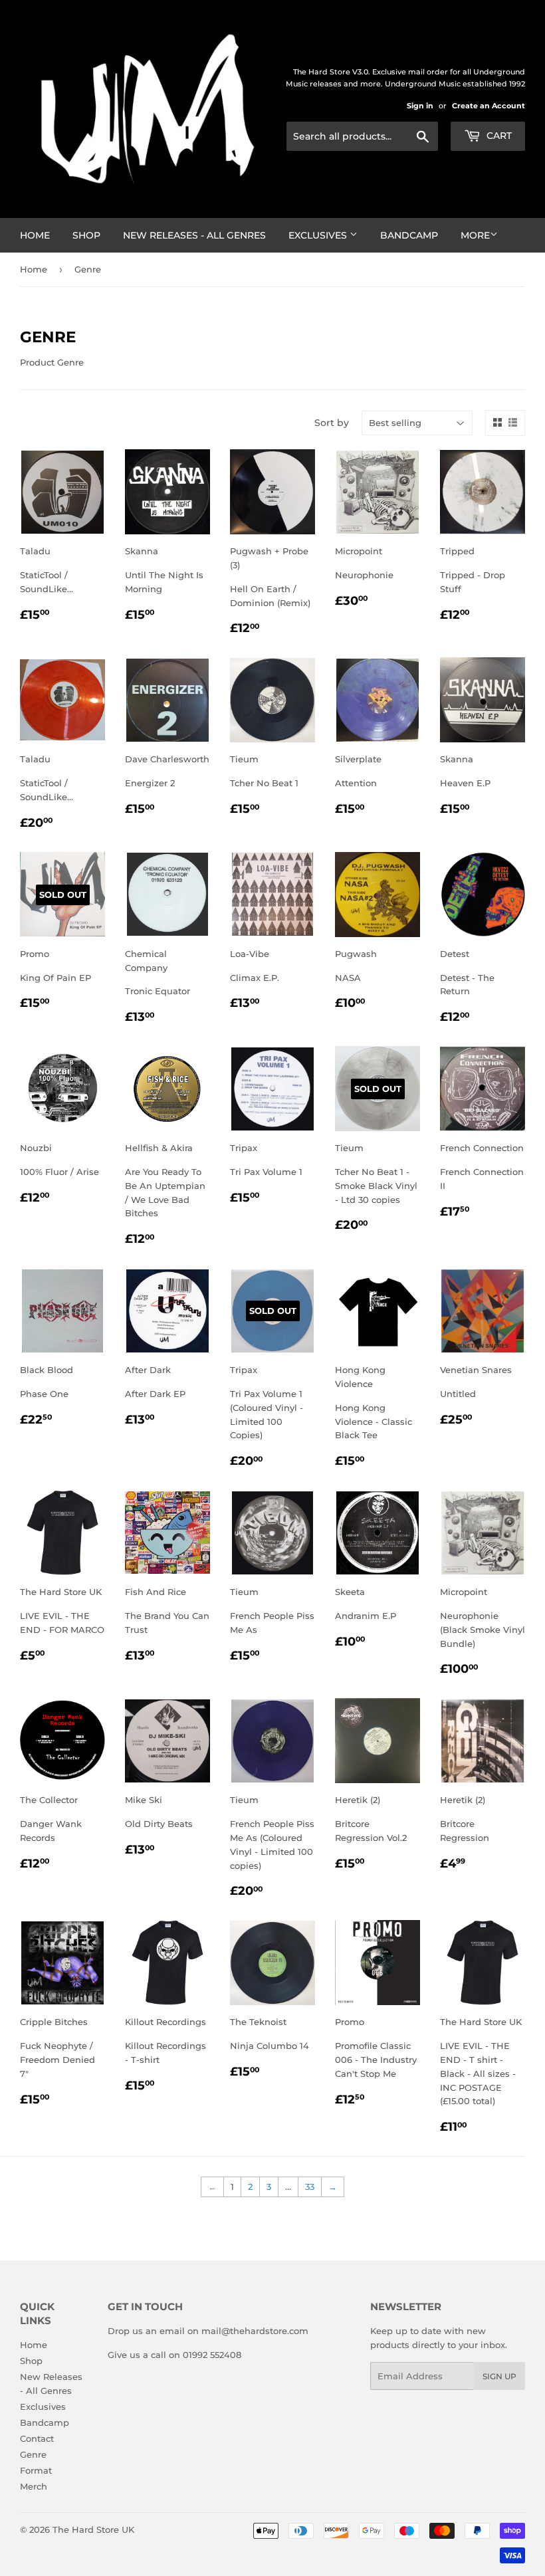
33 (310, 2187)
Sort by (332, 423)
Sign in (420, 106)
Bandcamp (409, 235)
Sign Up (499, 2376)
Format (36, 2470)
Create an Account (489, 106)
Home (35, 235)
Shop (86, 235)
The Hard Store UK (93, 2529)
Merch (34, 2486)
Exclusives (319, 235)
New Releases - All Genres (194, 235)
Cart (498, 136)
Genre (33, 2454)
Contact (37, 2438)
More (475, 235)
